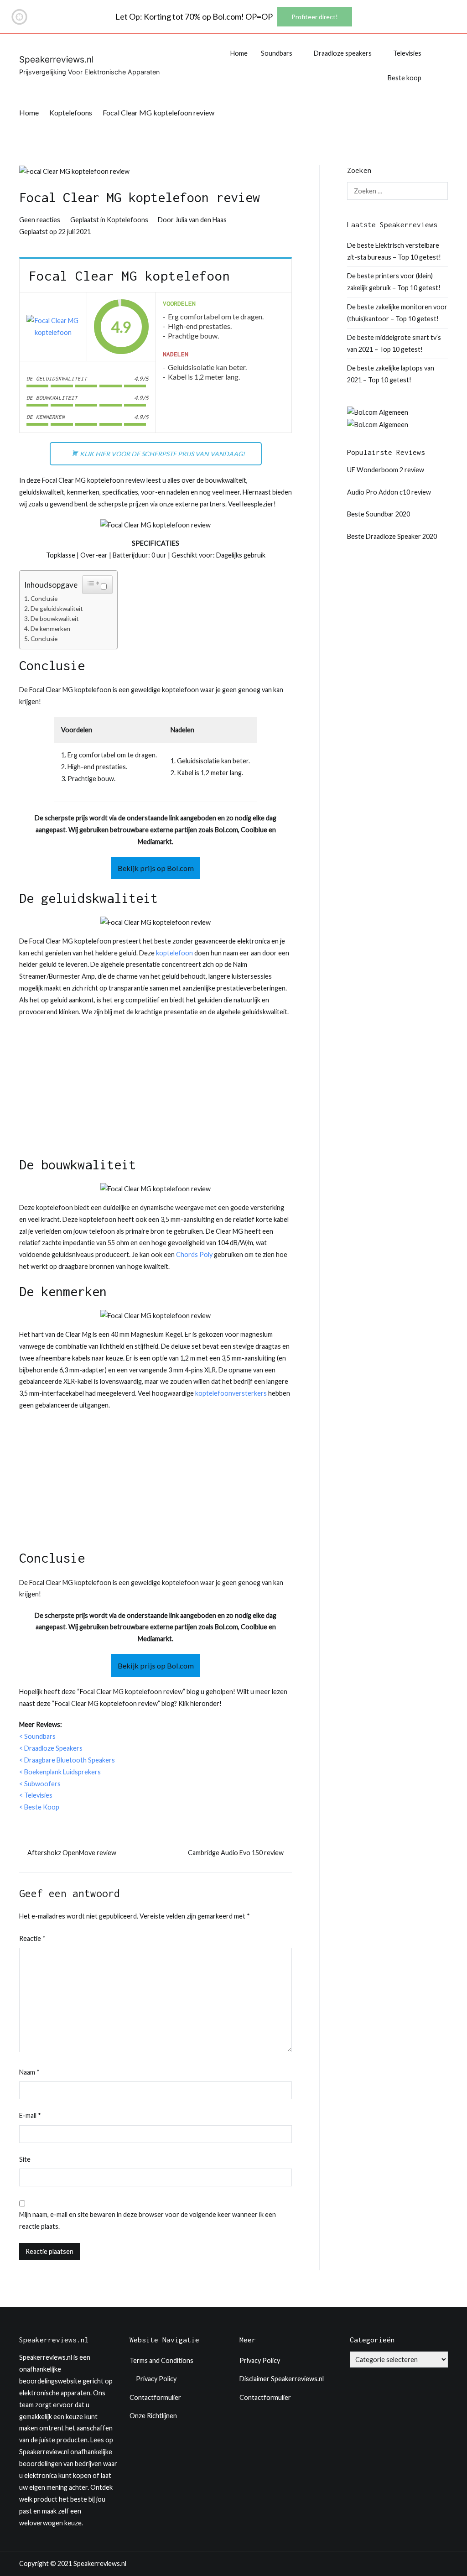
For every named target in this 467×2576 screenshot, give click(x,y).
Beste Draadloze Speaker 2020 (392, 536)
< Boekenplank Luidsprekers (60, 1772)
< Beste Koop (39, 1807)
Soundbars (277, 53)
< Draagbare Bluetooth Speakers (67, 1760)
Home (239, 53)
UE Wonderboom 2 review (386, 470)
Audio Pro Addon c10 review (389, 492)
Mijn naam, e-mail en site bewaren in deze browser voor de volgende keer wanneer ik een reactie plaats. (148, 2220)
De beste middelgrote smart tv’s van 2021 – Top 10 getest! (394, 343)
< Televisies (36, 1795)
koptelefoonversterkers (231, 1393)
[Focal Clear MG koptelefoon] (53, 327)
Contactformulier (155, 2397)
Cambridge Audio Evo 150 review (236, 1853)
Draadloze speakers (343, 53)
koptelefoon (174, 953)
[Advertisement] (156, 1091)
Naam (29, 2072)
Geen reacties (40, 220)
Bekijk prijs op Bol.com (156, 868)
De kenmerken (50, 629)
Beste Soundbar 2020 (379, 514)
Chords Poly (194, 1254)
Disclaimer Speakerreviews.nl (282, 2379)
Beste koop (405, 78)
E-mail (30, 2115)
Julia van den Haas (201, 220)
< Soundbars (37, 1736)
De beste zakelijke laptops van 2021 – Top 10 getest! (391, 374)
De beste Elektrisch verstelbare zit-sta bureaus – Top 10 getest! (394, 251)
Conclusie (44, 599)
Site (25, 2159)
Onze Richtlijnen (153, 2416)
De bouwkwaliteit (55, 619)
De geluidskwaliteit (57, 609)
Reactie (32, 1938)
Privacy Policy (156, 2379)
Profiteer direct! (315, 17)
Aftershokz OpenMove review (72, 1853)
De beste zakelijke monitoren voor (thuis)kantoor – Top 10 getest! (397, 313)
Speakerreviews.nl (56, 60)
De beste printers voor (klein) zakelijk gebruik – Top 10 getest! (394, 282)
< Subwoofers (40, 1784)
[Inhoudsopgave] (93, 583)
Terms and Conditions (161, 2360)
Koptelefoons (127, 220)
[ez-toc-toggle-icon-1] (97, 585)
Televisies (407, 53)
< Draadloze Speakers (51, 1748)
